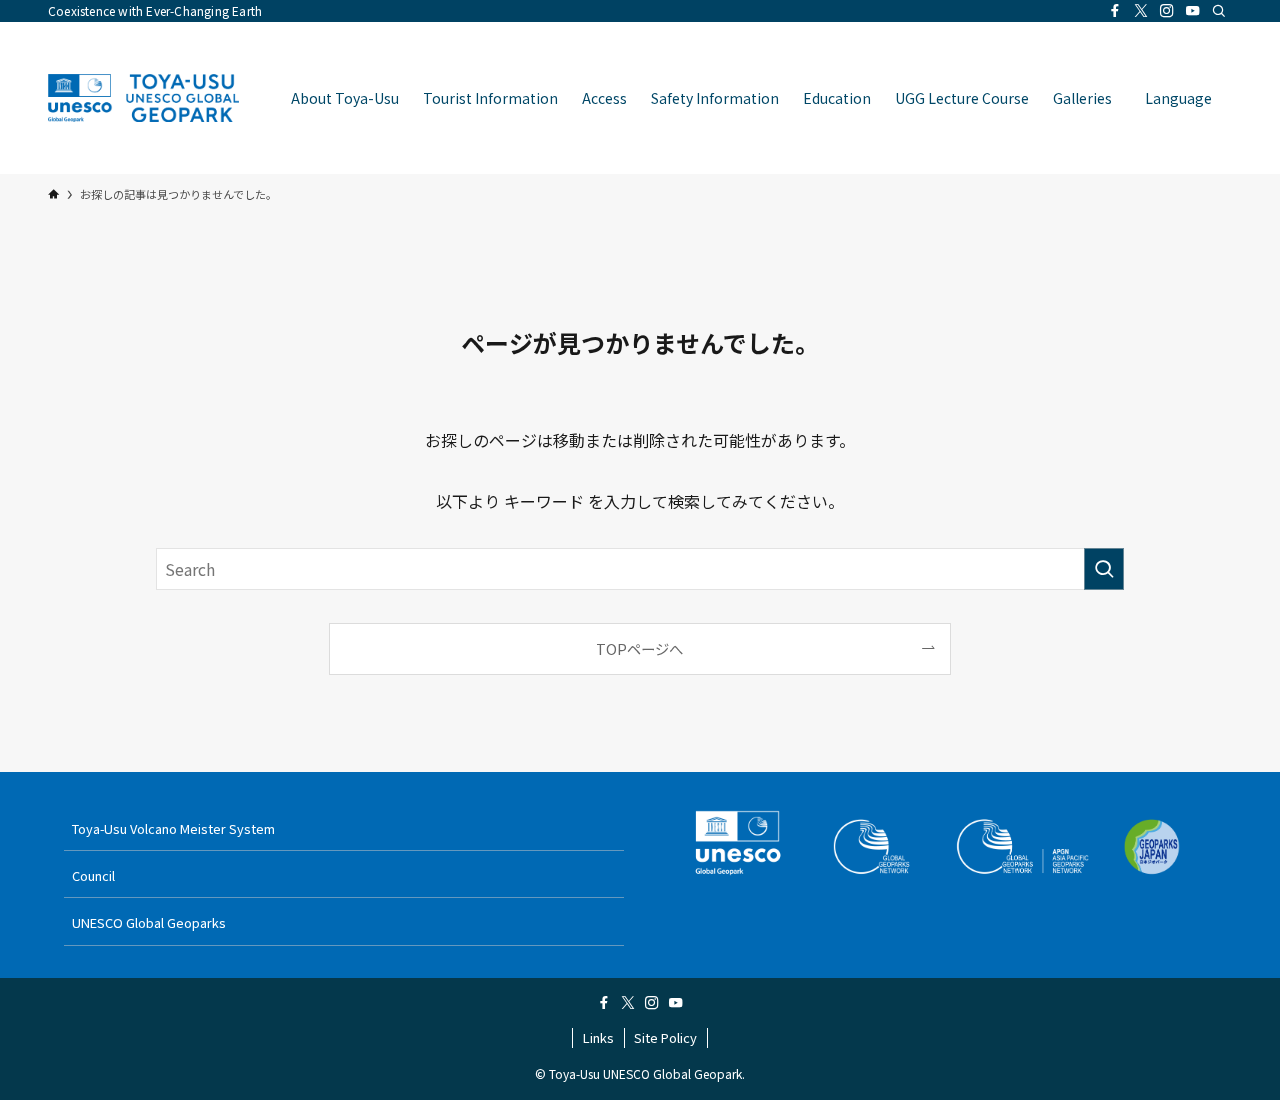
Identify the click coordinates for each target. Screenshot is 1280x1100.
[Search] (1219, 11)
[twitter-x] (1141, 11)
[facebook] (1115, 11)
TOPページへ (639, 648)
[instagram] (1167, 11)
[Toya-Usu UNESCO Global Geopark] (143, 98)
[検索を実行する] (1104, 569)
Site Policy (665, 1037)
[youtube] (1193, 11)
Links (598, 1037)
